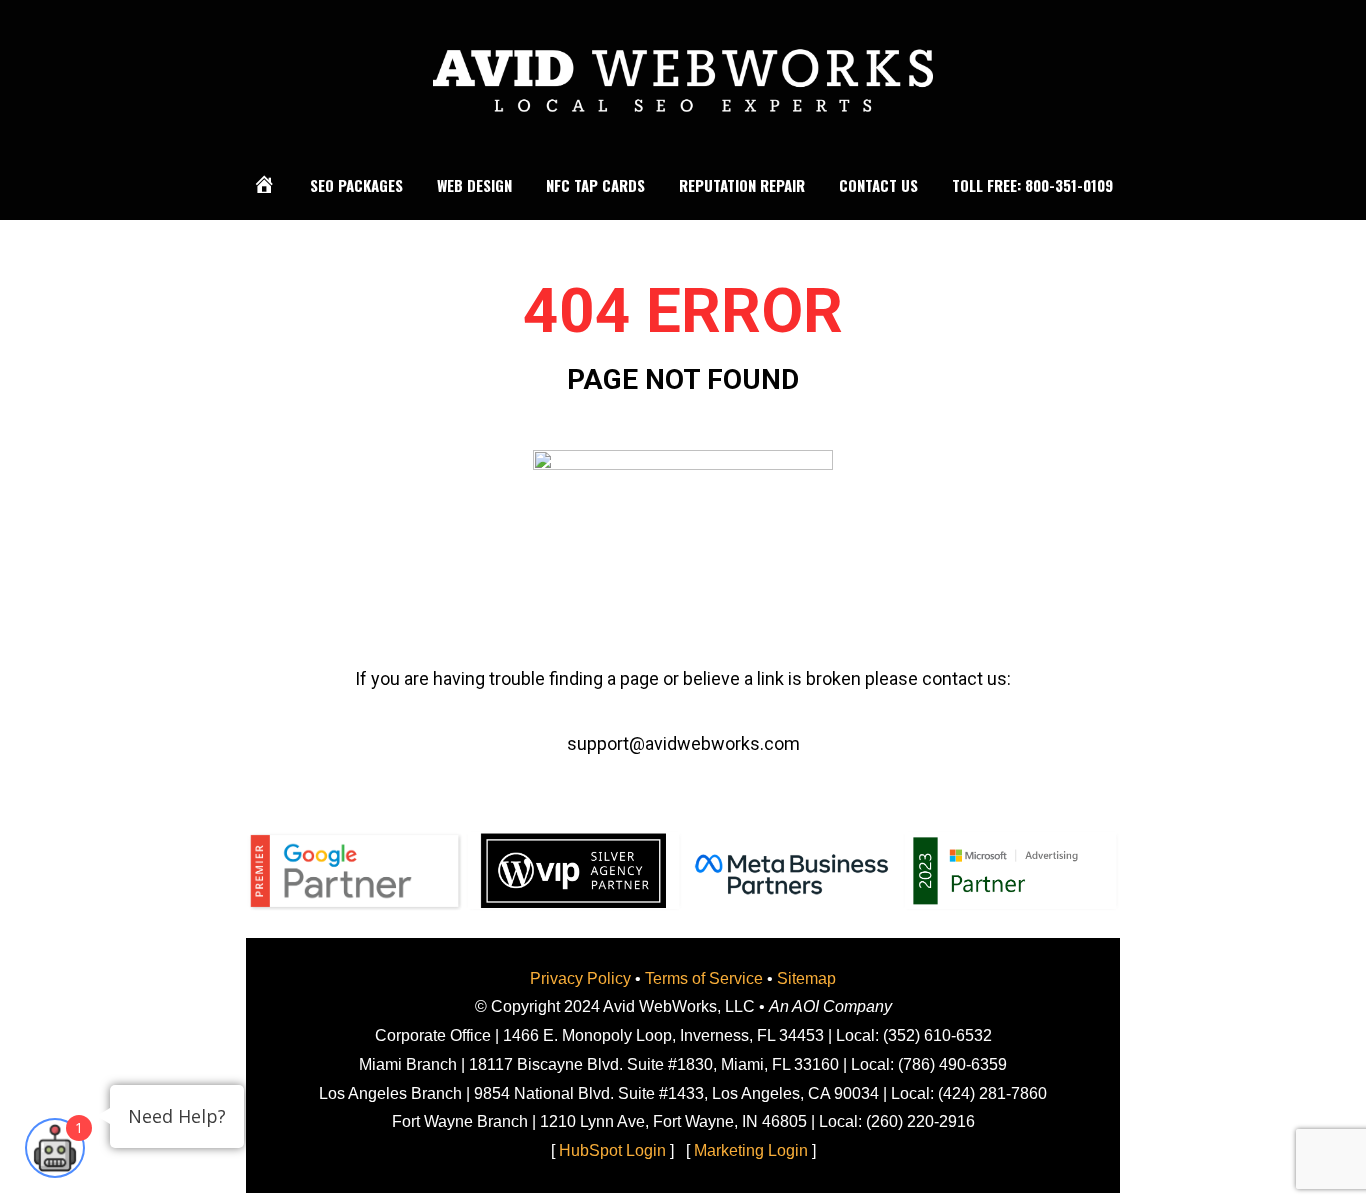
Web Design (474, 185)
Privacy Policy (580, 978)
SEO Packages (356, 185)
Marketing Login (751, 1150)
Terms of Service (704, 978)
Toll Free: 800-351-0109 (1032, 185)
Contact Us (878, 185)
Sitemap (806, 978)
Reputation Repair (742, 185)
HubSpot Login (612, 1150)
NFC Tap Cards (595, 185)
